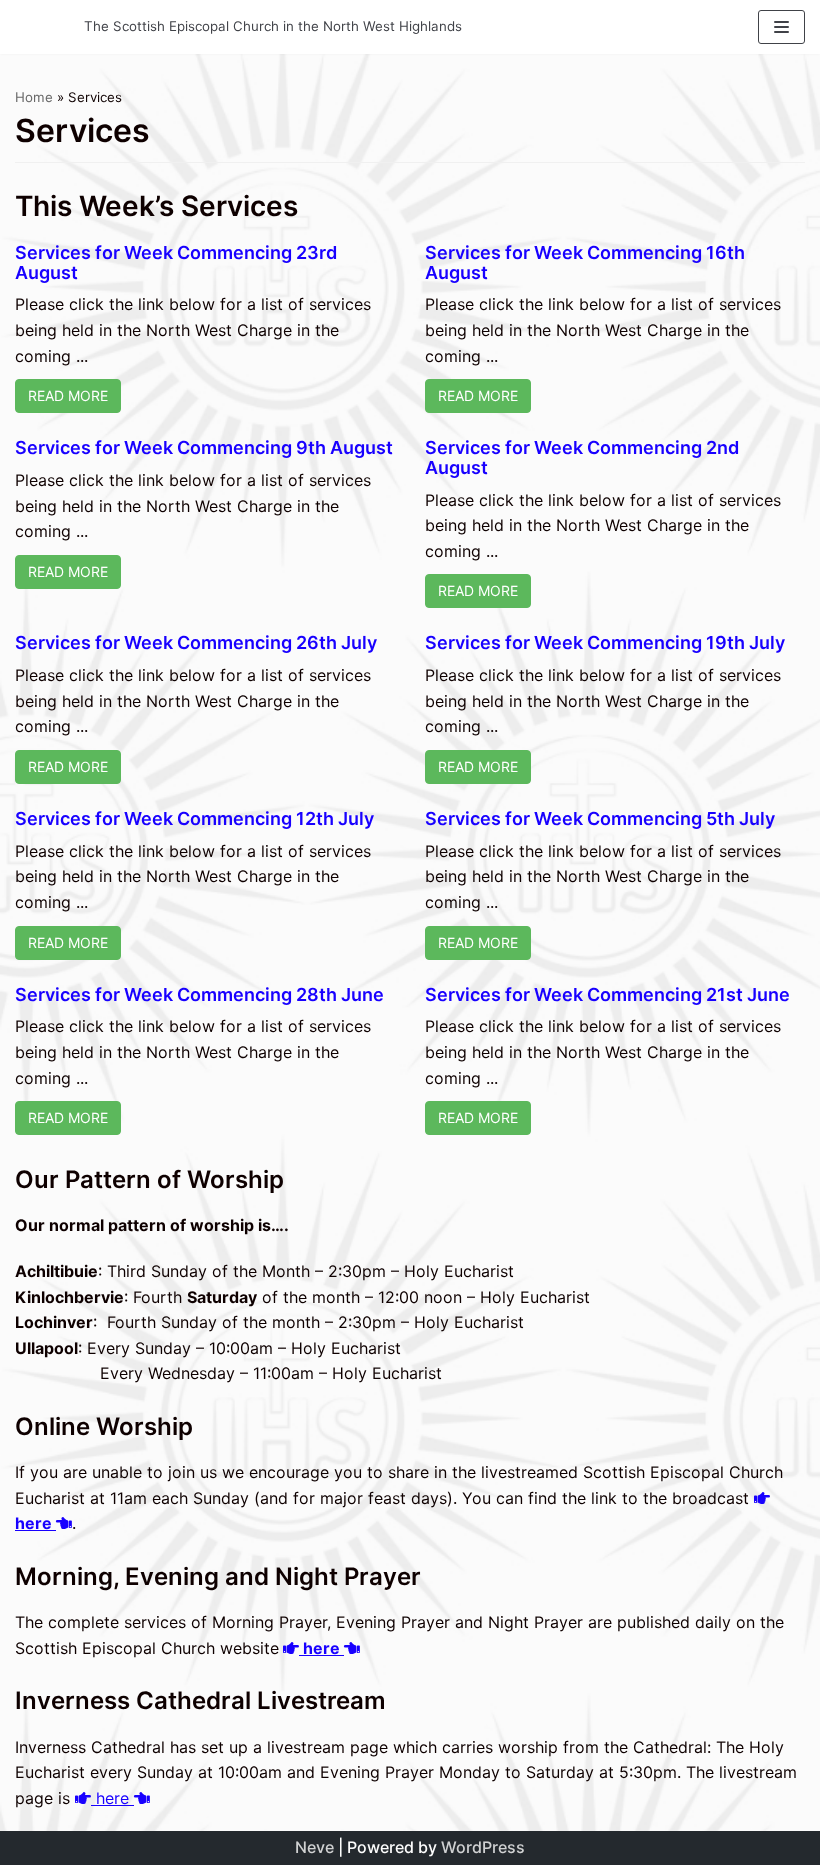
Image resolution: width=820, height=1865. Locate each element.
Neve (314, 1847)
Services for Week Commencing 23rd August (176, 262)
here (321, 1648)
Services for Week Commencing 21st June (607, 994)
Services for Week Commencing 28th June (199, 994)
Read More (68, 395)
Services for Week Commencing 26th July (196, 642)
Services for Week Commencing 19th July (605, 642)
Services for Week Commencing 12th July (194, 818)
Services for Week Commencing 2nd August (582, 457)
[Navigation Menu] (781, 27)
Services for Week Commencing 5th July (600, 818)
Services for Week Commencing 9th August (204, 447)
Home (34, 97)
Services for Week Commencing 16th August (585, 262)
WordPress (483, 1847)
